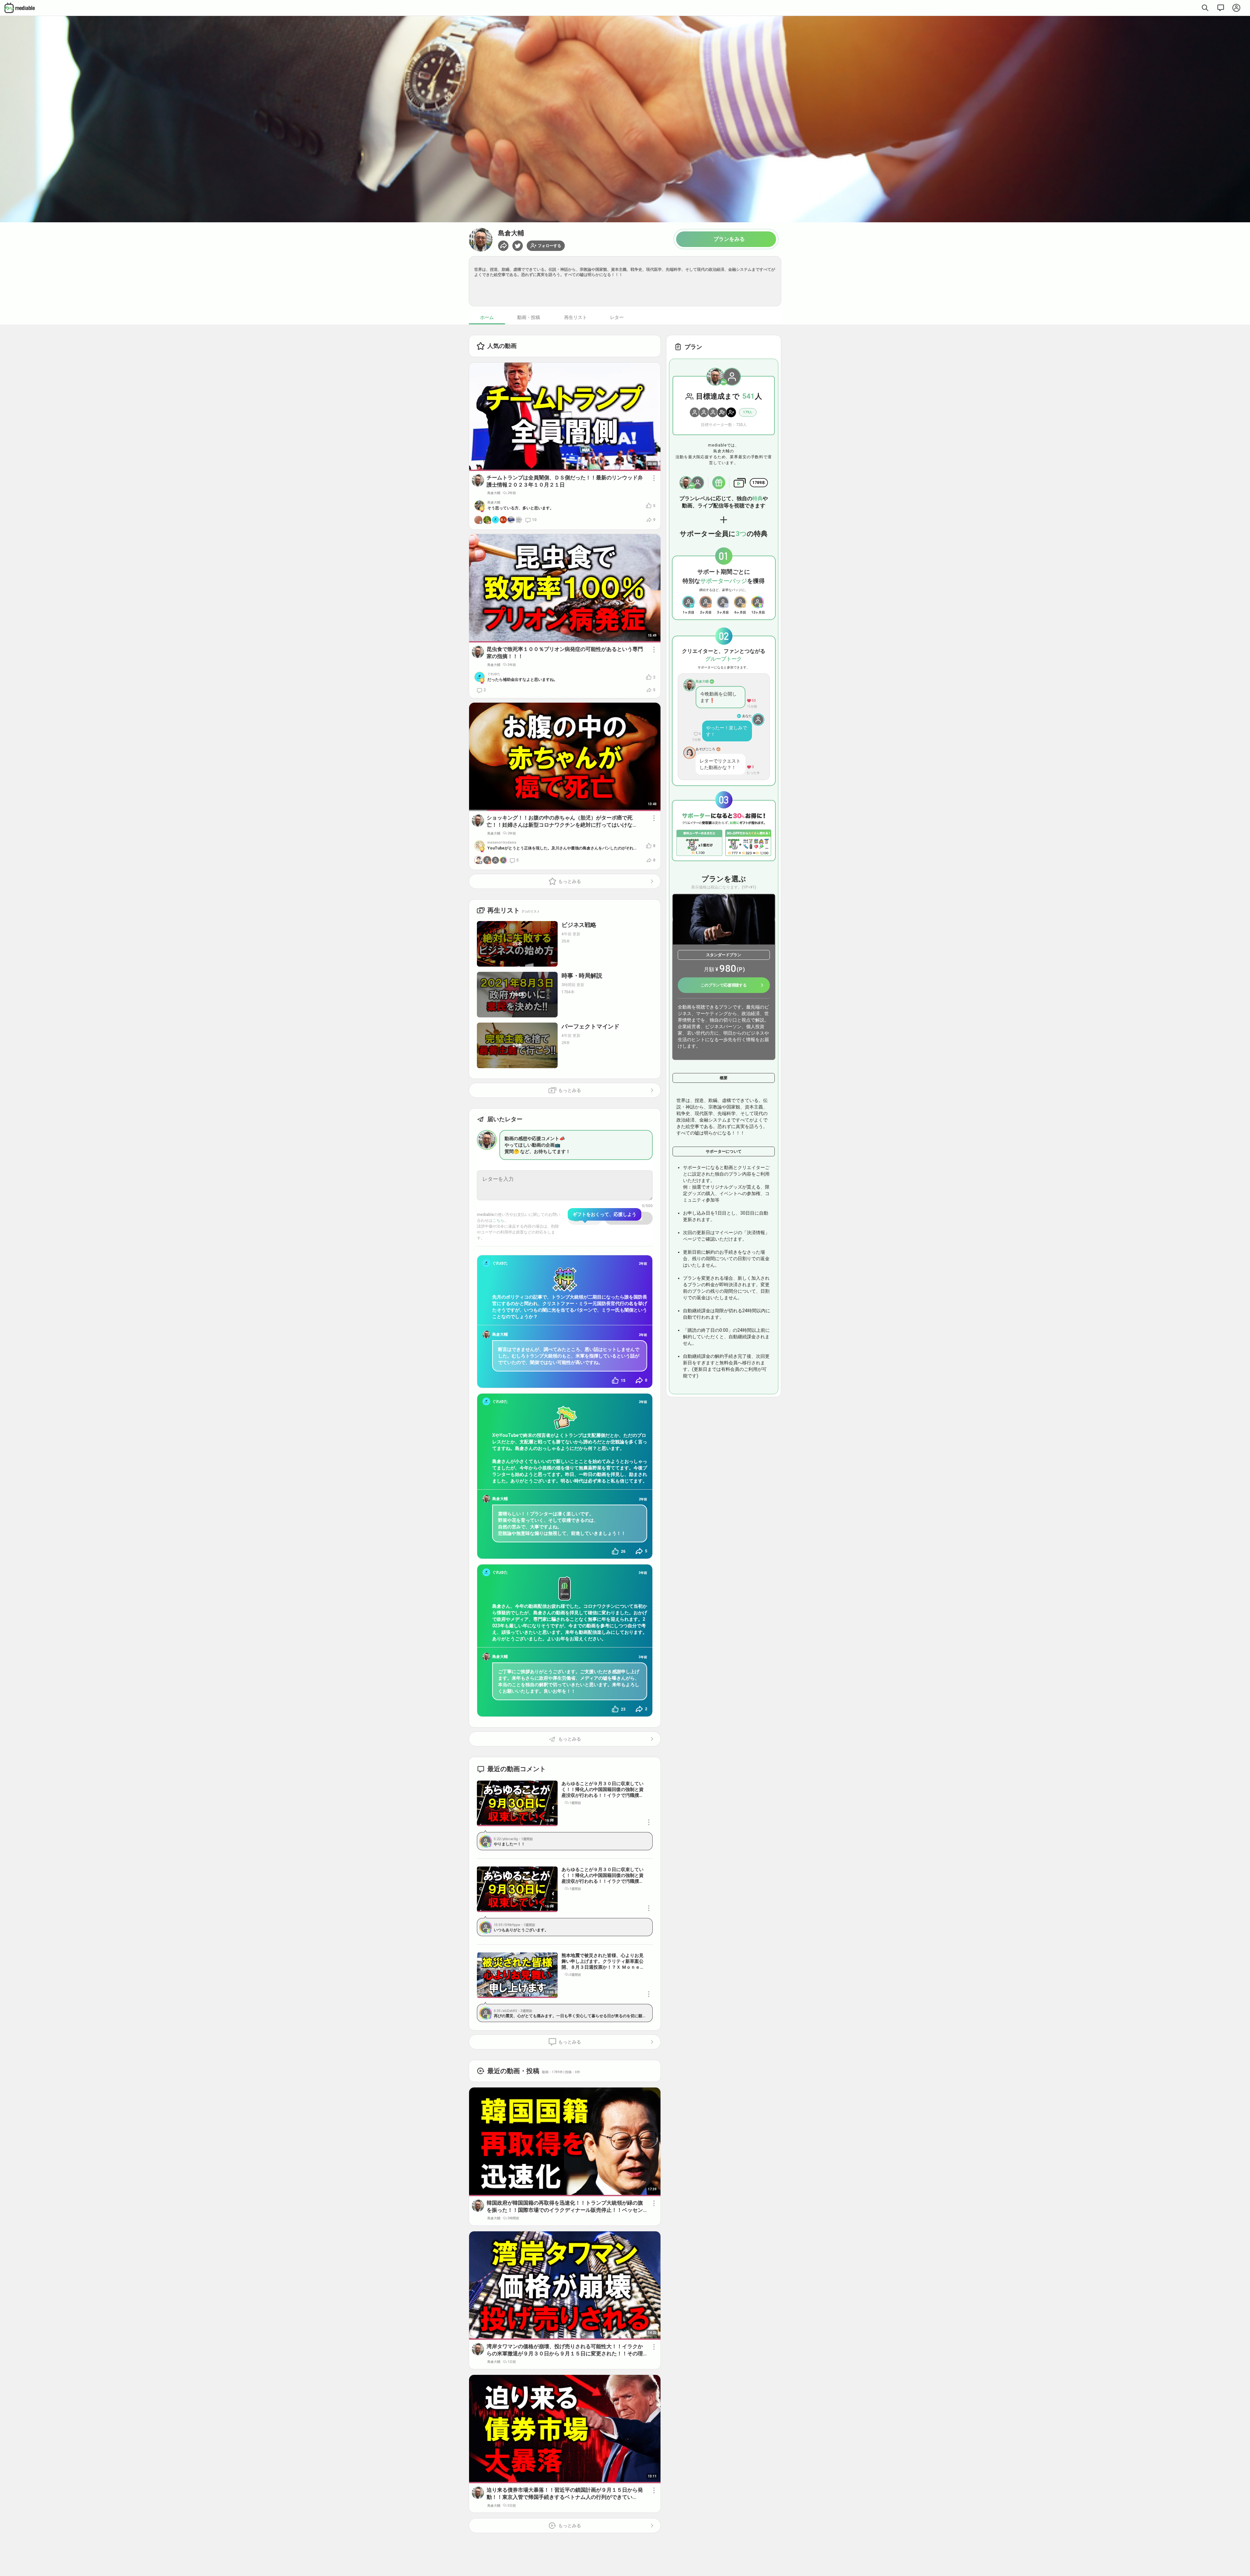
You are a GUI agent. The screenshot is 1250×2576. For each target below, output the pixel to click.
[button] (518, 246)
